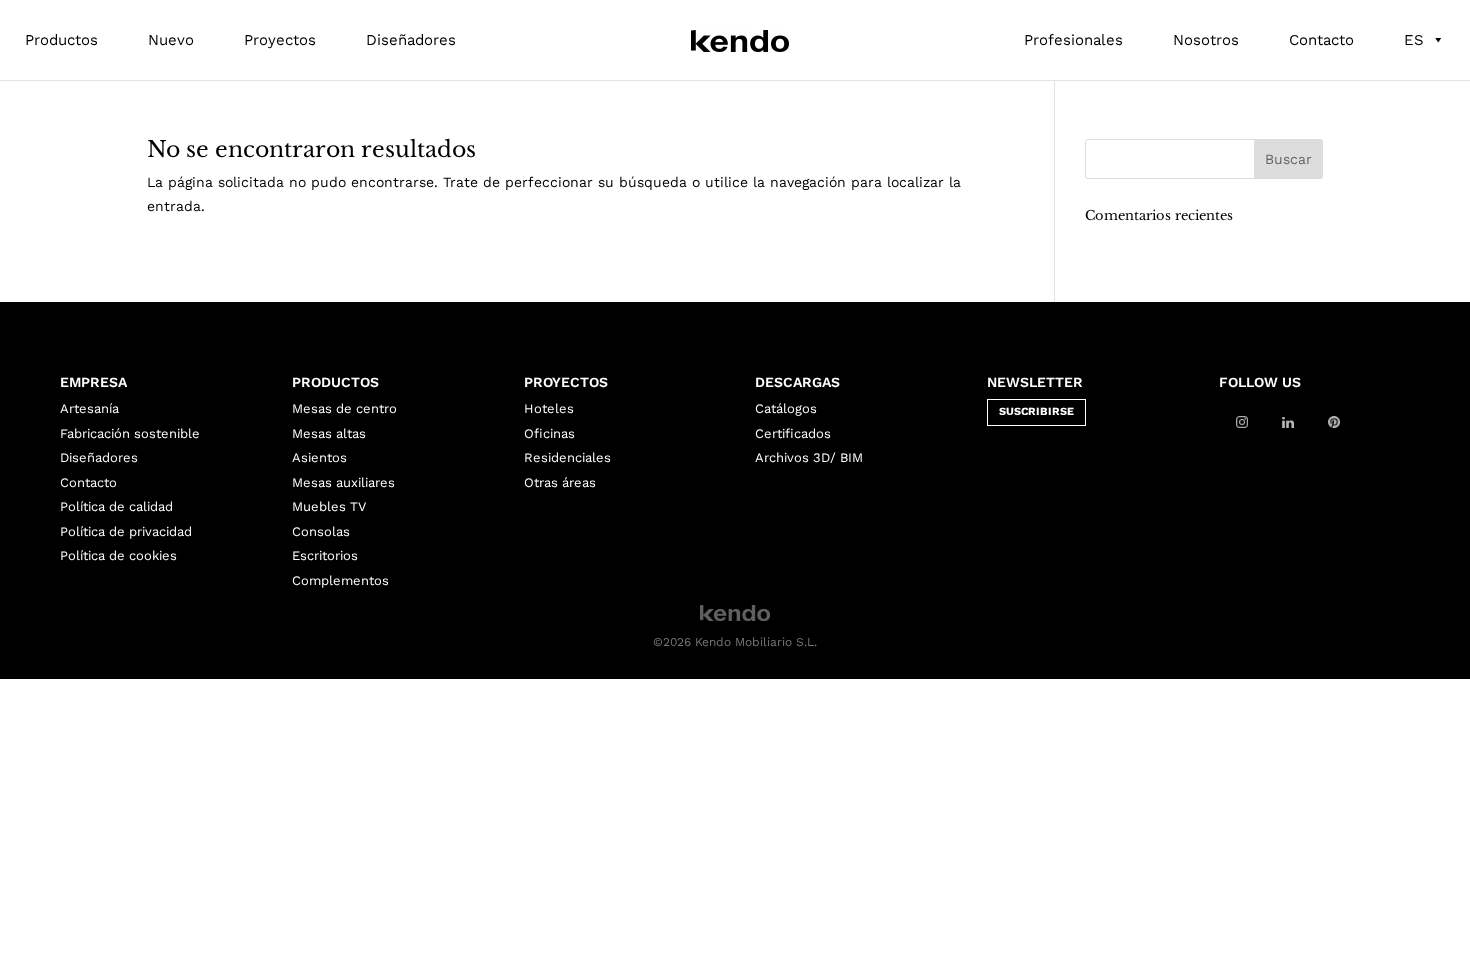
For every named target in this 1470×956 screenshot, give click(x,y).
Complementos (340, 580)
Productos (61, 40)
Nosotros (1206, 40)
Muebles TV (329, 506)
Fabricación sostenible (130, 433)
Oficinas (549, 433)
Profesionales (1073, 40)
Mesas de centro (344, 408)
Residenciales (567, 457)
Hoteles (549, 408)
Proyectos (280, 40)
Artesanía (89, 408)
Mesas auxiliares (343, 482)
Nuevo (171, 40)
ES (1414, 40)
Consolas (321, 531)
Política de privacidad (126, 531)
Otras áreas (560, 482)
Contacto (1321, 40)
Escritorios (325, 555)
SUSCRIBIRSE (1036, 411)
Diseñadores (411, 40)
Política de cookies (118, 555)
